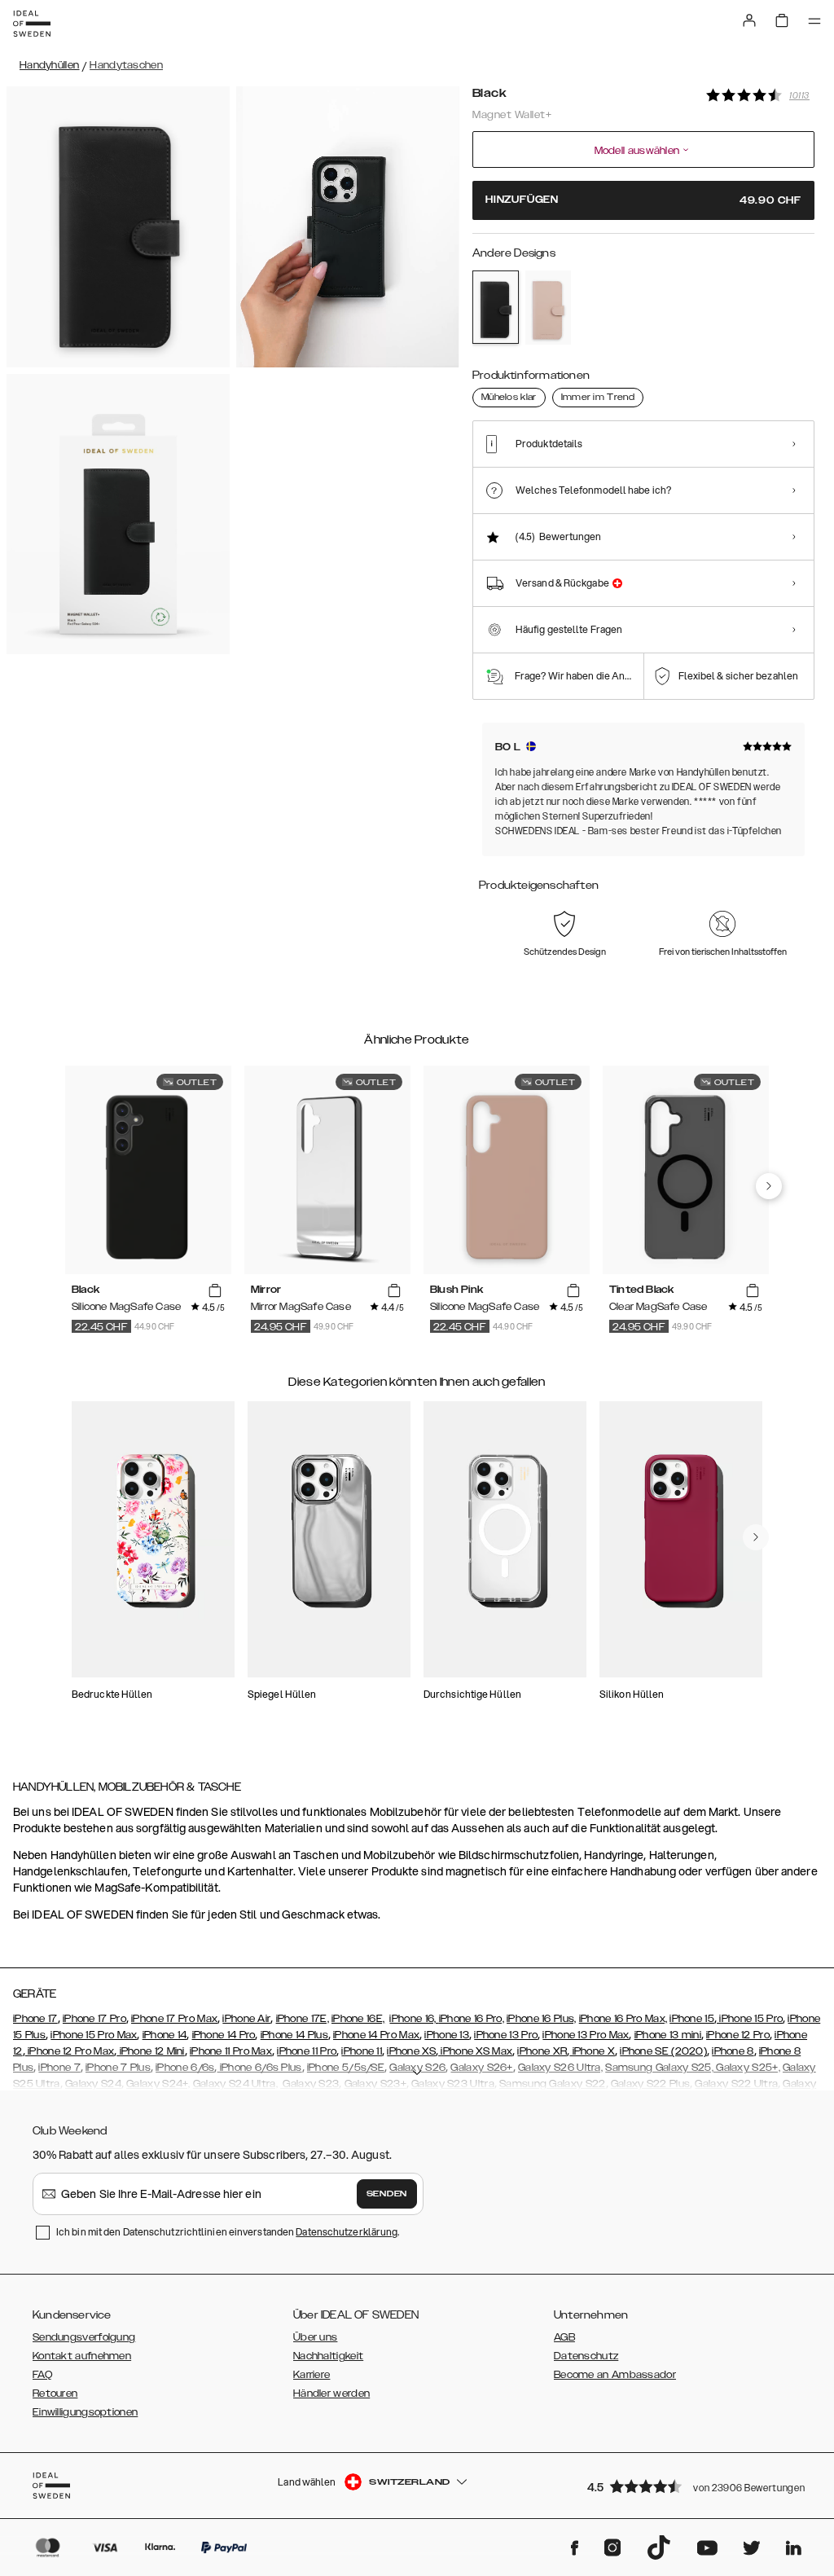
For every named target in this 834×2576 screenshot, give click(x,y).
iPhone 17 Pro (94, 2019)
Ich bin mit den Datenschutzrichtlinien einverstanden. (228, 2232)
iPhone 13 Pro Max (586, 2035)
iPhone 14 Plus (294, 2035)
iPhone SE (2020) (663, 2051)
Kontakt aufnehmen (82, 2356)
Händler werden (331, 2394)
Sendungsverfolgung (84, 2337)
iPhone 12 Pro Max (70, 2051)
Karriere (312, 2375)
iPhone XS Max (475, 2051)
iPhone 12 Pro (738, 2035)
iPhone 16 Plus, (542, 2019)
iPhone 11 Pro (307, 2051)
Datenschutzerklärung (347, 2232)
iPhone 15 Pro (750, 2019)
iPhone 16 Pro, (472, 2019)
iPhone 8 (733, 2051)
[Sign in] (749, 20)
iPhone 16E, (358, 2019)
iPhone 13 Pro (506, 2035)
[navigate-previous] (769, 1186)
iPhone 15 (692, 2019)
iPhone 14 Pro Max (376, 2035)
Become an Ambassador (615, 2375)
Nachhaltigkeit (328, 2356)
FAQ (42, 2375)
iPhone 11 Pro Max (231, 2051)
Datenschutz (586, 2356)
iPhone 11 (362, 2051)
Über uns (315, 2337)
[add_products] (215, 1290)
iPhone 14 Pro (224, 2035)
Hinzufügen (643, 200)
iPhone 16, (414, 2019)
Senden (387, 2194)
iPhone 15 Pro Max (94, 2035)
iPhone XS (411, 2051)
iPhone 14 (165, 2035)
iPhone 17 (35, 2019)
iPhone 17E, (303, 2019)
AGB (564, 2337)
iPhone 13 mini (668, 2035)
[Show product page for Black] (496, 307)
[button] (696, 2486)
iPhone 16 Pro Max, (623, 2019)
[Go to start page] (32, 24)
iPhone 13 (447, 2035)
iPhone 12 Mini (151, 2051)
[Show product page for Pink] (549, 308)
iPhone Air (246, 2019)
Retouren (55, 2394)
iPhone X (592, 2051)
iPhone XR (542, 2051)
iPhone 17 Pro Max (174, 2019)
